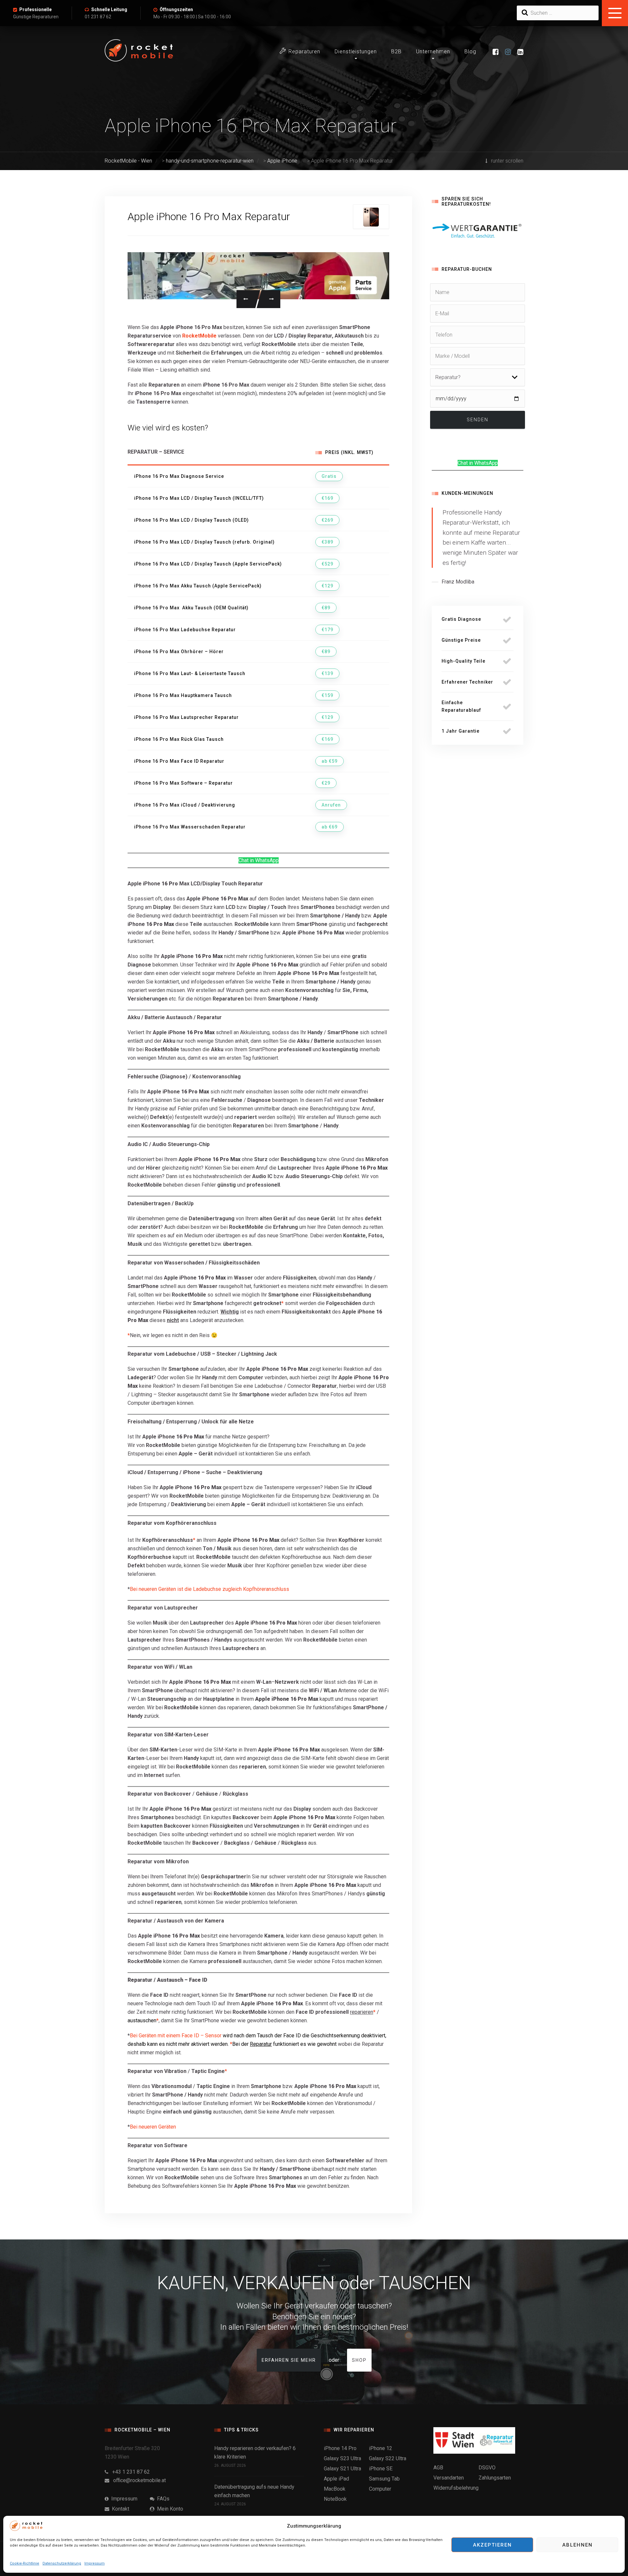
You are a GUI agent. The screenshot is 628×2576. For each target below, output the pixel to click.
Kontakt (119, 2509)
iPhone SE (381, 2469)
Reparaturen (304, 52)
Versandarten (449, 2478)
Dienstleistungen (356, 52)
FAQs (162, 2499)
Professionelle (35, 9)
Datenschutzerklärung (62, 2563)
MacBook (335, 2489)
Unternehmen (433, 52)
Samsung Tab (384, 2479)
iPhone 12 (381, 2448)
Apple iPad (336, 2479)
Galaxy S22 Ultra (388, 2458)
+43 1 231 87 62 (129, 2472)
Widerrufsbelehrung (456, 2488)
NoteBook (335, 2499)
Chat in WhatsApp (259, 860)
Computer (380, 2489)
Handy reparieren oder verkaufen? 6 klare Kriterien (255, 2453)
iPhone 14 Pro (340, 2448)
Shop (359, 2360)
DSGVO (487, 2468)
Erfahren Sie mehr (289, 2360)
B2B (396, 52)
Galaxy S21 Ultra (342, 2469)
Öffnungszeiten (176, 9)
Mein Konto (169, 2509)
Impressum (95, 2563)
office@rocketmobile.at (138, 2480)
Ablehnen (577, 2545)
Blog (470, 52)
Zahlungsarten (495, 2478)
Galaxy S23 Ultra (342, 2458)
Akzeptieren (492, 2545)
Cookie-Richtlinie (25, 2563)
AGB (438, 2468)
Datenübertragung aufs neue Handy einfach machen (254, 2491)
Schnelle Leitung (109, 9)
